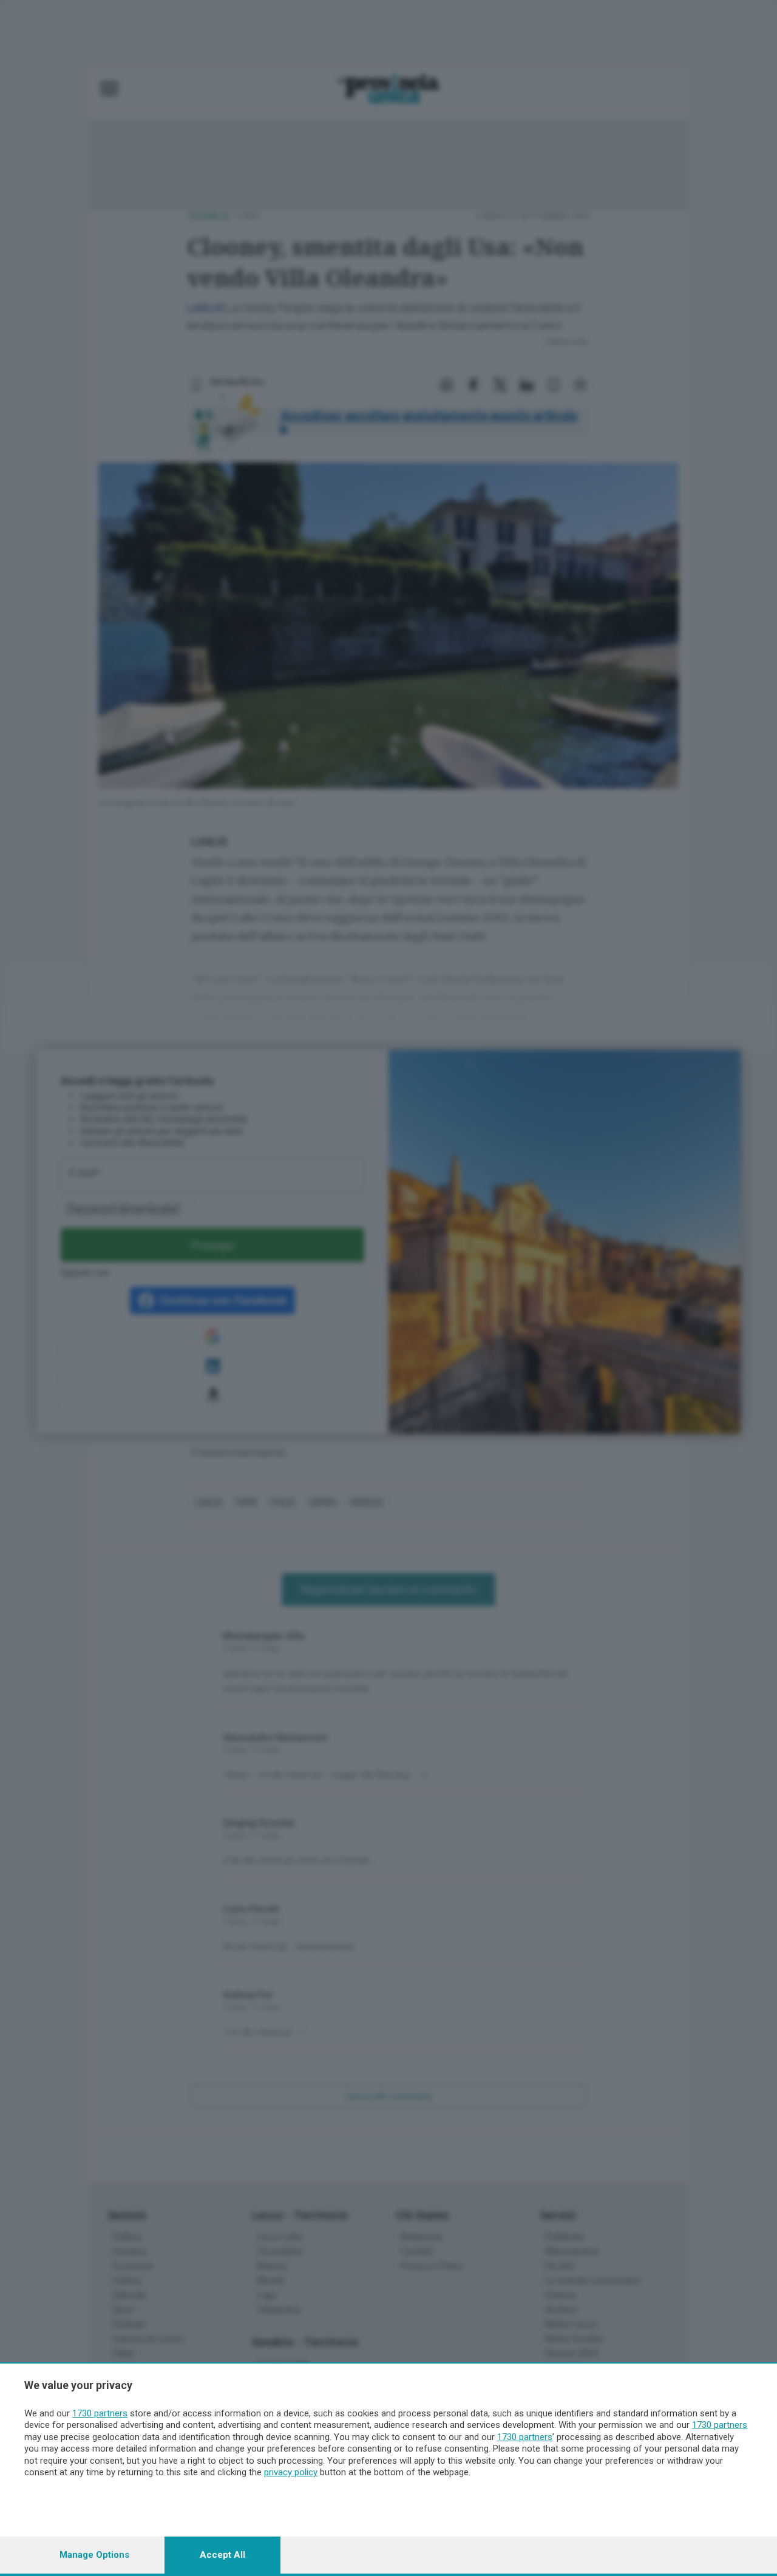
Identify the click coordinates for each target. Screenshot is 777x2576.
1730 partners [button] (100, 2413)
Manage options (94, 2555)
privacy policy (291, 2472)
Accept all (222, 2555)
